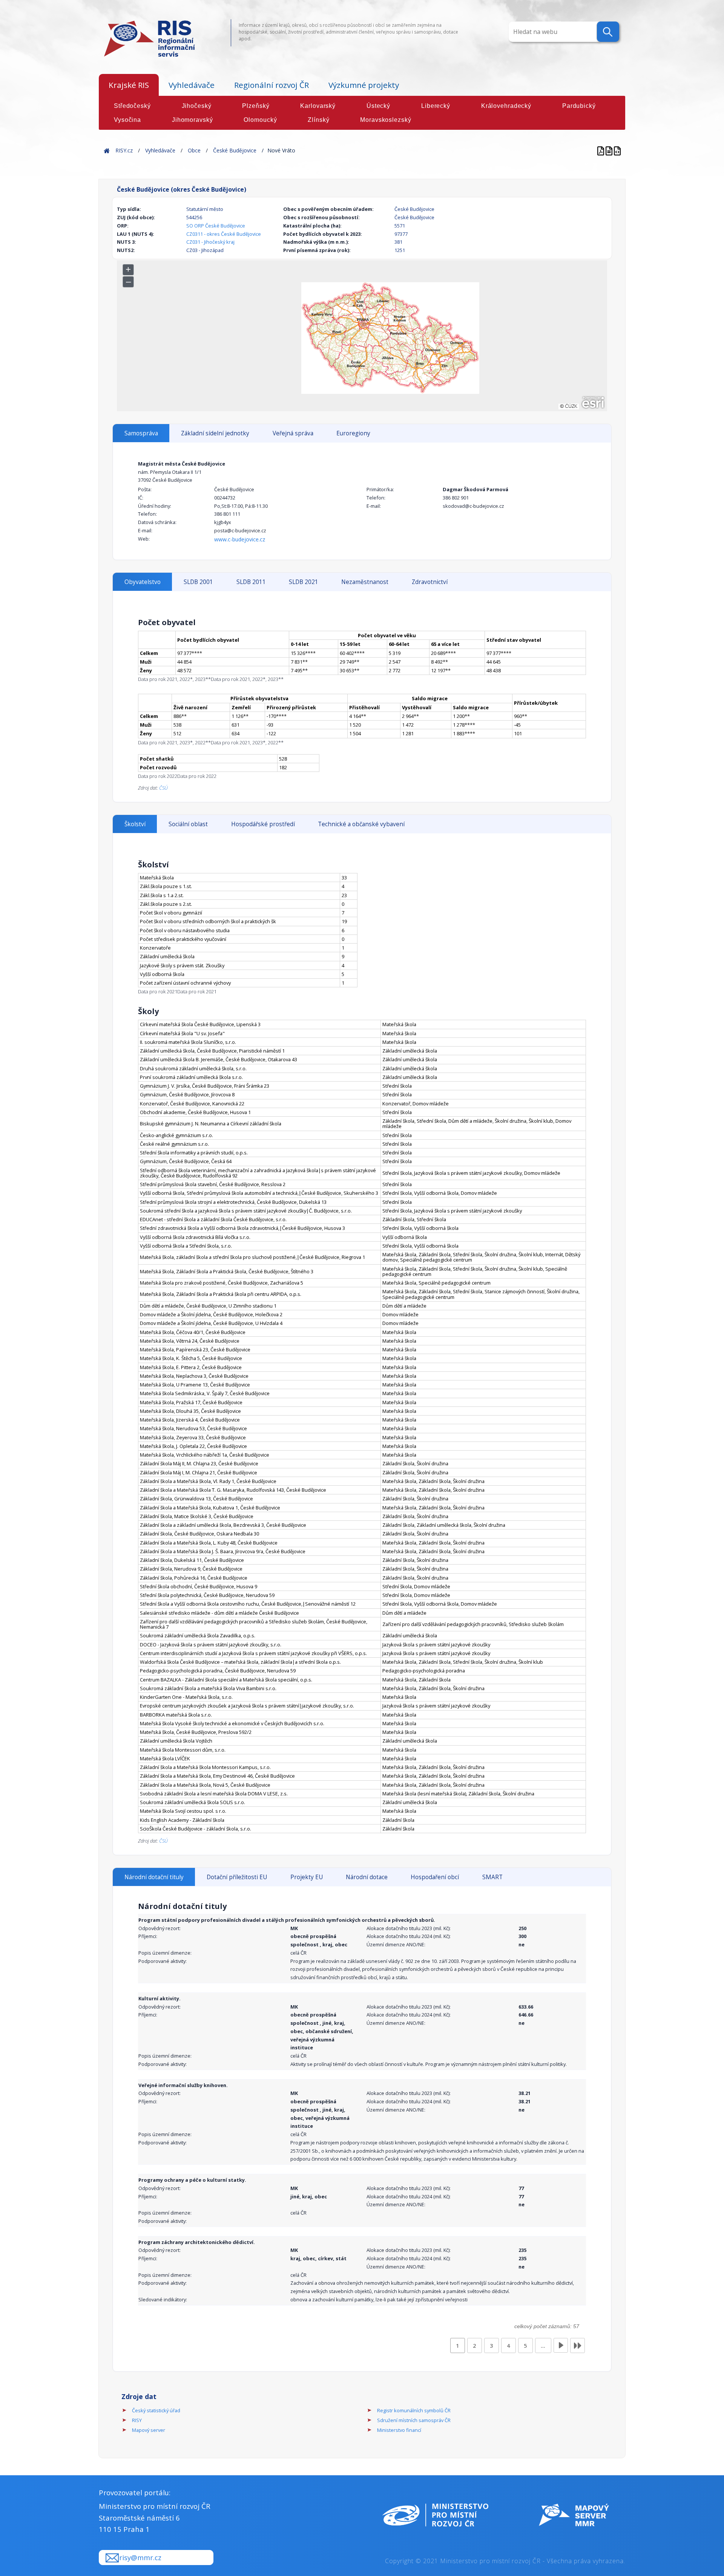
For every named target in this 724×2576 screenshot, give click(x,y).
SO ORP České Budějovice (216, 226)
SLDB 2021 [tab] (304, 582)
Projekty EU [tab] (307, 1877)
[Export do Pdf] (601, 150)
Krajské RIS (129, 85)
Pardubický (579, 106)
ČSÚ (163, 788)
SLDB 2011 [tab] (251, 582)
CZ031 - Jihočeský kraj (210, 242)
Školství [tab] (135, 824)
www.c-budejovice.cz (240, 539)
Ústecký (378, 106)
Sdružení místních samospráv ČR (414, 2420)
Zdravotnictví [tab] (430, 582)
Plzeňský (256, 106)
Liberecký (436, 106)
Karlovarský (318, 106)
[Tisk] (610, 150)
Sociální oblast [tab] (188, 824)
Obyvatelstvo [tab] (143, 582)
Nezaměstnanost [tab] (365, 582)
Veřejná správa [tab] (293, 433)
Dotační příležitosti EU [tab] (237, 1877)
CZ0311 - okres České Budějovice (224, 234)
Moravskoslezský (386, 120)
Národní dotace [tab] (367, 1877)
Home (107, 150)
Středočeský (132, 106)
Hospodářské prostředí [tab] (263, 824)
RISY (137, 2420)
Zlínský (318, 120)
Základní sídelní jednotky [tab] (215, 433)
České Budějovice (235, 150)
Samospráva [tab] (141, 433)
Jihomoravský (193, 120)
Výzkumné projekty (364, 85)
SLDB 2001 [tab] (198, 582)
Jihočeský (197, 106)
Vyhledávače (192, 85)
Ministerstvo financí (399, 2430)
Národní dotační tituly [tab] (154, 1877)
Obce (194, 150)
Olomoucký (260, 120)
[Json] (617, 150)
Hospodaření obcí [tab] (435, 1877)
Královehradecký (506, 106)
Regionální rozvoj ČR (271, 85)
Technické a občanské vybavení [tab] (361, 824)
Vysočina (127, 120)
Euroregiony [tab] (353, 433)
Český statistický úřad (156, 2410)
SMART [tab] (492, 1877)
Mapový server (149, 2430)
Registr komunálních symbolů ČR (414, 2410)
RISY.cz (124, 150)
